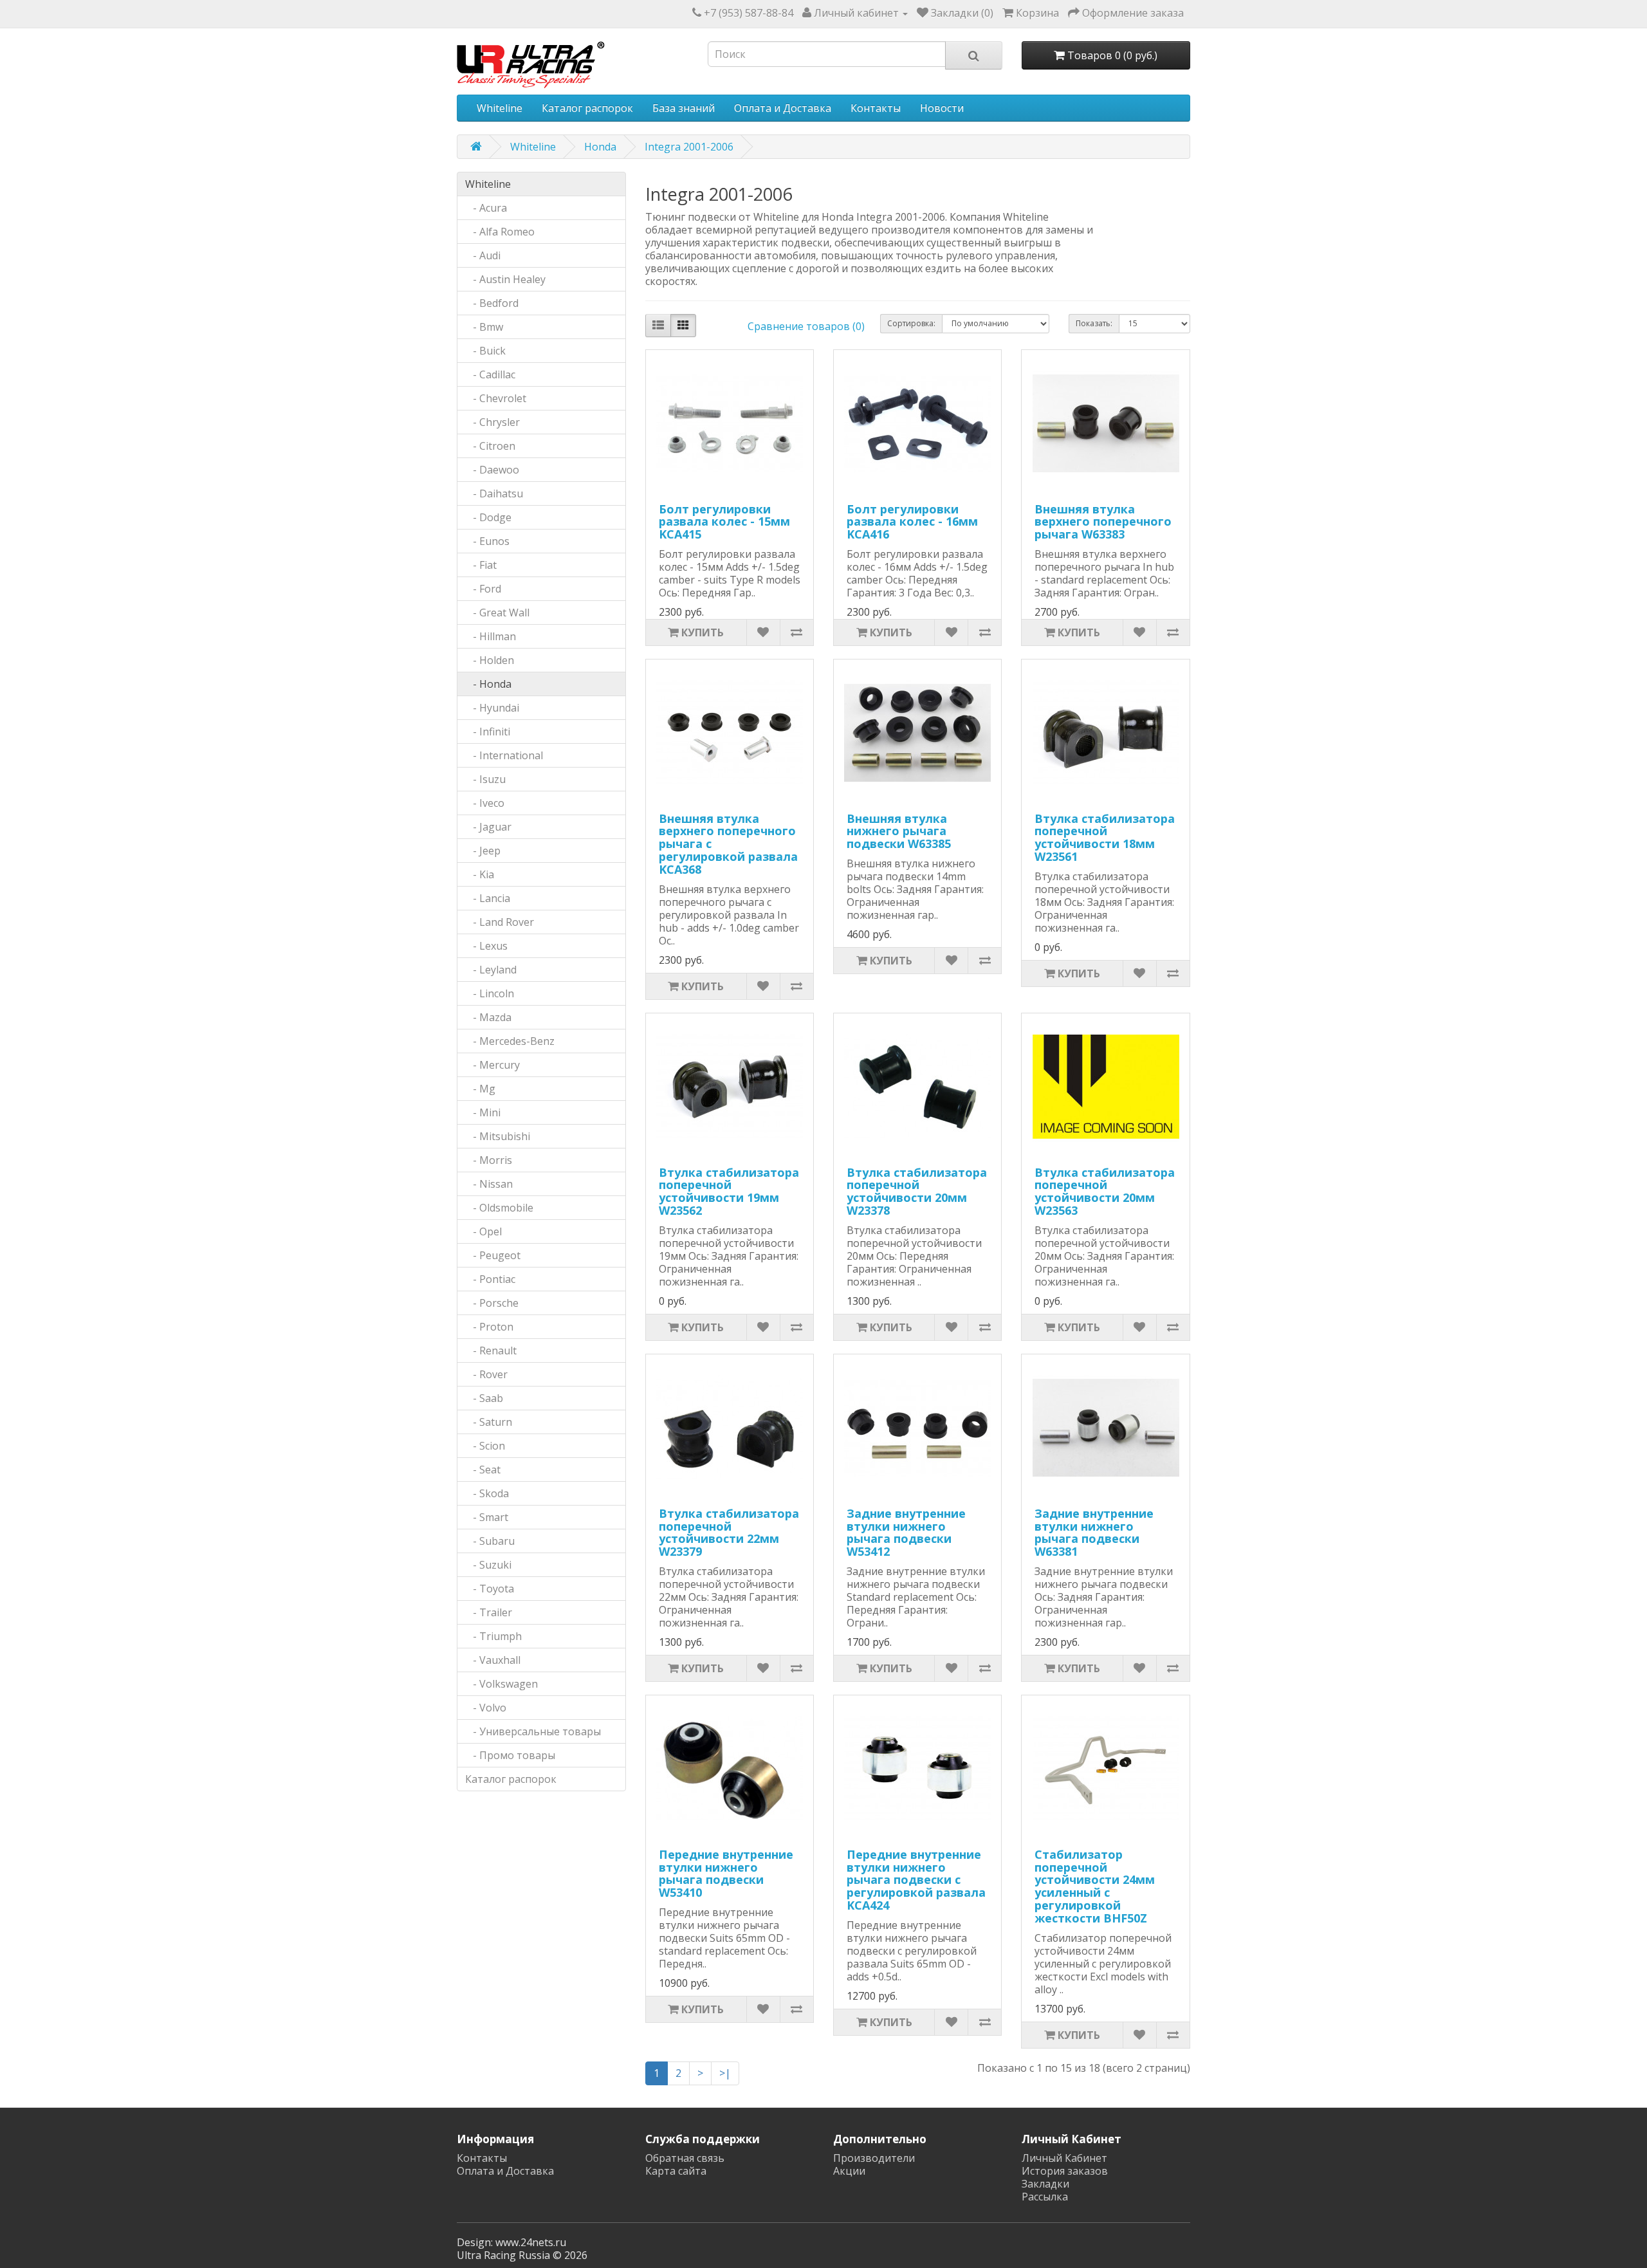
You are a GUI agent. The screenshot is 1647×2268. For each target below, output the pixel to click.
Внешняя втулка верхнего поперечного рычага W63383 (1103, 522)
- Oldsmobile (499, 1208)
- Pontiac (490, 1279)
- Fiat (481, 565)
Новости (942, 108)
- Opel (483, 1231)
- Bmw (484, 327)
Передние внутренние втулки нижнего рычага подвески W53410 (726, 1873)
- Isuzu (485, 779)
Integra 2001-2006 (689, 147)
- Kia (480, 874)
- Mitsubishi (498, 1136)
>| (725, 2073)
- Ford (483, 589)
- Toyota (490, 1589)
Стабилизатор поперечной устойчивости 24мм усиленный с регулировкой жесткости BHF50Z (1095, 1886)
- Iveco (485, 803)
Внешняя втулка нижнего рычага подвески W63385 (899, 831)
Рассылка (1045, 2197)
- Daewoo (492, 470)
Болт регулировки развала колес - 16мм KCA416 (912, 522)
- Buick (485, 351)
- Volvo (486, 1708)
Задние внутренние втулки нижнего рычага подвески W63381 (1094, 1532)
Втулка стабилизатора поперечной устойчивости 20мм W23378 (917, 1191)
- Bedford (492, 303)
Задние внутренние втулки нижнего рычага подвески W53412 (906, 1532)
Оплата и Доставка (783, 108)
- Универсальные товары (533, 1731)
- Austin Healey (505, 279)
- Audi (483, 255)
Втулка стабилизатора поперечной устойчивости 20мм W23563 (1105, 1191)
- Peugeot (493, 1255)
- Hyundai (492, 708)
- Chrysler (492, 422)
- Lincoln (490, 993)
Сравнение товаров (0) (806, 326)
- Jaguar (488, 827)
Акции (849, 2171)
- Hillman (491, 636)
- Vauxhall (493, 1660)
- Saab (484, 1398)
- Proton (489, 1327)
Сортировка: (911, 323)
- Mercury (492, 1065)
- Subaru (490, 1541)
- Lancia (488, 898)
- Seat (483, 1470)
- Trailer (489, 1612)
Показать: (1094, 323)
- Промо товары (510, 1755)
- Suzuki (488, 1565)
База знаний (684, 108)
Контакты (876, 108)
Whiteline (500, 108)
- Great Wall (497, 613)
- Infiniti (488, 732)
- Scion (485, 1446)
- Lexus (486, 946)
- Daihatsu (494, 493)
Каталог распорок (587, 108)
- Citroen (490, 446)
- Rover (486, 1374)
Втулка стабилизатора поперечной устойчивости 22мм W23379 (729, 1532)
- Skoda (487, 1493)
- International (504, 755)
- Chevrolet (496, 398)
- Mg (480, 1089)
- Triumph (493, 1636)
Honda (600, 147)
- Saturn (489, 1422)
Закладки (1045, 2184)
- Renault (491, 1351)
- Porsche (492, 1303)
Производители (874, 2158)
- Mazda (488, 1017)
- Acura (486, 208)
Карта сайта (676, 2171)
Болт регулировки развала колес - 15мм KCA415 (724, 522)
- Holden (490, 660)
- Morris (489, 1160)
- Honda (488, 684)
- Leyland (491, 970)
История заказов (1065, 2171)
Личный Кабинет (1064, 2158)
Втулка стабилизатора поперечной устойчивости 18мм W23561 (1105, 837)
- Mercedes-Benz (510, 1041)
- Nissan (489, 1184)
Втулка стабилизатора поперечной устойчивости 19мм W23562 (729, 1191)
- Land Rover (500, 922)
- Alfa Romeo (500, 232)
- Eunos (487, 541)
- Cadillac (490, 374)
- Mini (483, 1112)
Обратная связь (685, 2158)
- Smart (487, 1517)
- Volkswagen (501, 1684)
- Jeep (483, 851)
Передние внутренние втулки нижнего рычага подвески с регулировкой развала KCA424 (916, 1880)
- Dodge (488, 517)
